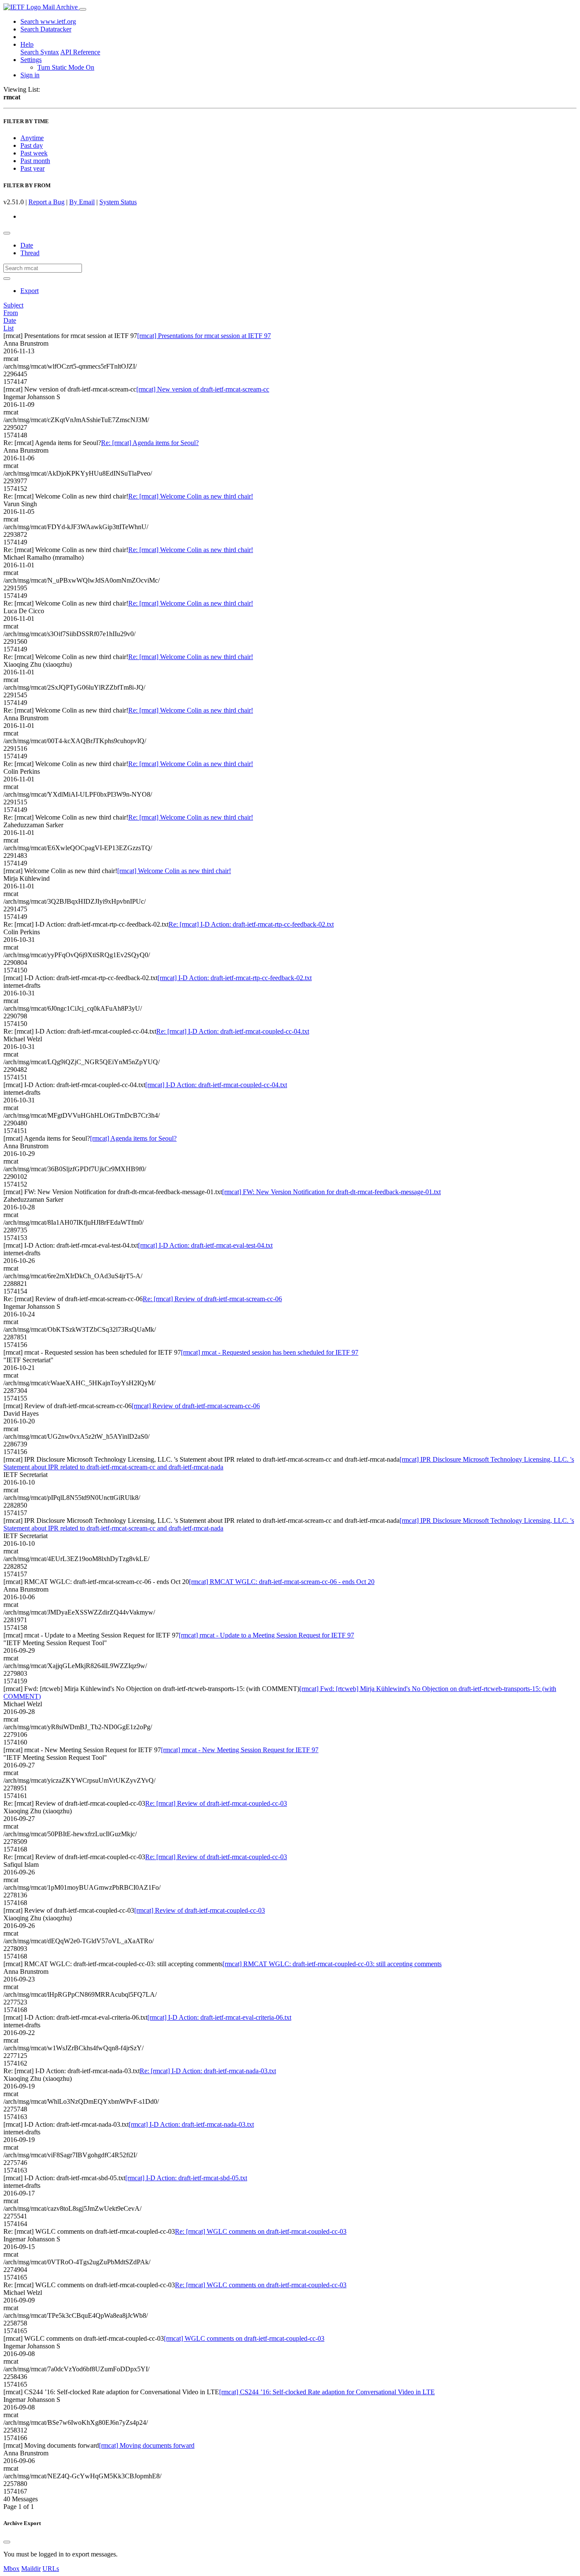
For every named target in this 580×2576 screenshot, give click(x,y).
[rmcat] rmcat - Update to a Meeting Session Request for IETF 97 (266, 1635)
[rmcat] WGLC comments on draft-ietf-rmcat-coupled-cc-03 (244, 2338)
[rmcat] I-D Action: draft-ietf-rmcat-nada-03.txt (191, 2124)
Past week (34, 153)
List (8, 328)
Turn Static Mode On (66, 67)
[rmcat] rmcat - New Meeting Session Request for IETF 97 (240, 1750)
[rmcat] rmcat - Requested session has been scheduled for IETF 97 (270, 1352)
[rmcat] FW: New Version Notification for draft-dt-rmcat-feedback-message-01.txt (331, 1192)
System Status (118, 202)
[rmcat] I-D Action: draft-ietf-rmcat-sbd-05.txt (186, 2178)
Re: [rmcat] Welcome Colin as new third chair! (191, 496)
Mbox (11, 2569)
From (11, 313)
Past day (32, 145)
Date (27, 245)
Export (30, 291)
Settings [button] (31, 60)
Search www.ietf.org (48, 21)
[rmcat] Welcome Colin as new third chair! (174, 871)
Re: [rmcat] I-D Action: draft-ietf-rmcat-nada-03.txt (208, 2071)
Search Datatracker (46, 29)
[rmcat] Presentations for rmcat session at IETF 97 (204, 336)
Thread (30, 253)
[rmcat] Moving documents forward (147, 2445)
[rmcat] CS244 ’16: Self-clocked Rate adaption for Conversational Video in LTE (327, 2392)
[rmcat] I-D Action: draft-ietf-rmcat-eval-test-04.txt (205, 1245)
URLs (51, 2569)
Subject (13, 305)
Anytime (32, 138)
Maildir (31, 2569)
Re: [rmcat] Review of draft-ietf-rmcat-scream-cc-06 (212, 1299)
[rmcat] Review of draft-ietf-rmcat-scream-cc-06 (196, 1406)
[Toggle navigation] (83, 9)
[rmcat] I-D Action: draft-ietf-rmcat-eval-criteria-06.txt (219, 2017)
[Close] (7, 2542)
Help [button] (27, 44)
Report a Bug (46, 202)
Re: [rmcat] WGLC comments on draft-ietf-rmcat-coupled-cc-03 (261, 2231)
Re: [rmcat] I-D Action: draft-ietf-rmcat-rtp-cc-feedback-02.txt (251, 924)
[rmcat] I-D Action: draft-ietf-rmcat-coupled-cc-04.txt (216, 1085)
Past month (35, 161)
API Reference (80, 52)
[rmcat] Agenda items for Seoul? (133, 1138)
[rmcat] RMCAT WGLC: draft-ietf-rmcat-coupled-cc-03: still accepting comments (332, 1964)
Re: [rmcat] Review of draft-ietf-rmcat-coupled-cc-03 (216, 1803)
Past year (32, 168)
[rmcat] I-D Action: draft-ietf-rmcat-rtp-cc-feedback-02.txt (235, 978)
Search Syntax (40, 52)
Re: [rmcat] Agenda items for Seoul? (150, 443)
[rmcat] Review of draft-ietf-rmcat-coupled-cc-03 (200, 1910)
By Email (82, 202)
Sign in (30, 75)
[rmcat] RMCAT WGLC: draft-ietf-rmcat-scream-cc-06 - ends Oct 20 (282, 1582)
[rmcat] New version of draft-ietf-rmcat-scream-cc (203, 389)
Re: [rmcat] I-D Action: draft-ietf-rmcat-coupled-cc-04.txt (233, 1031)
